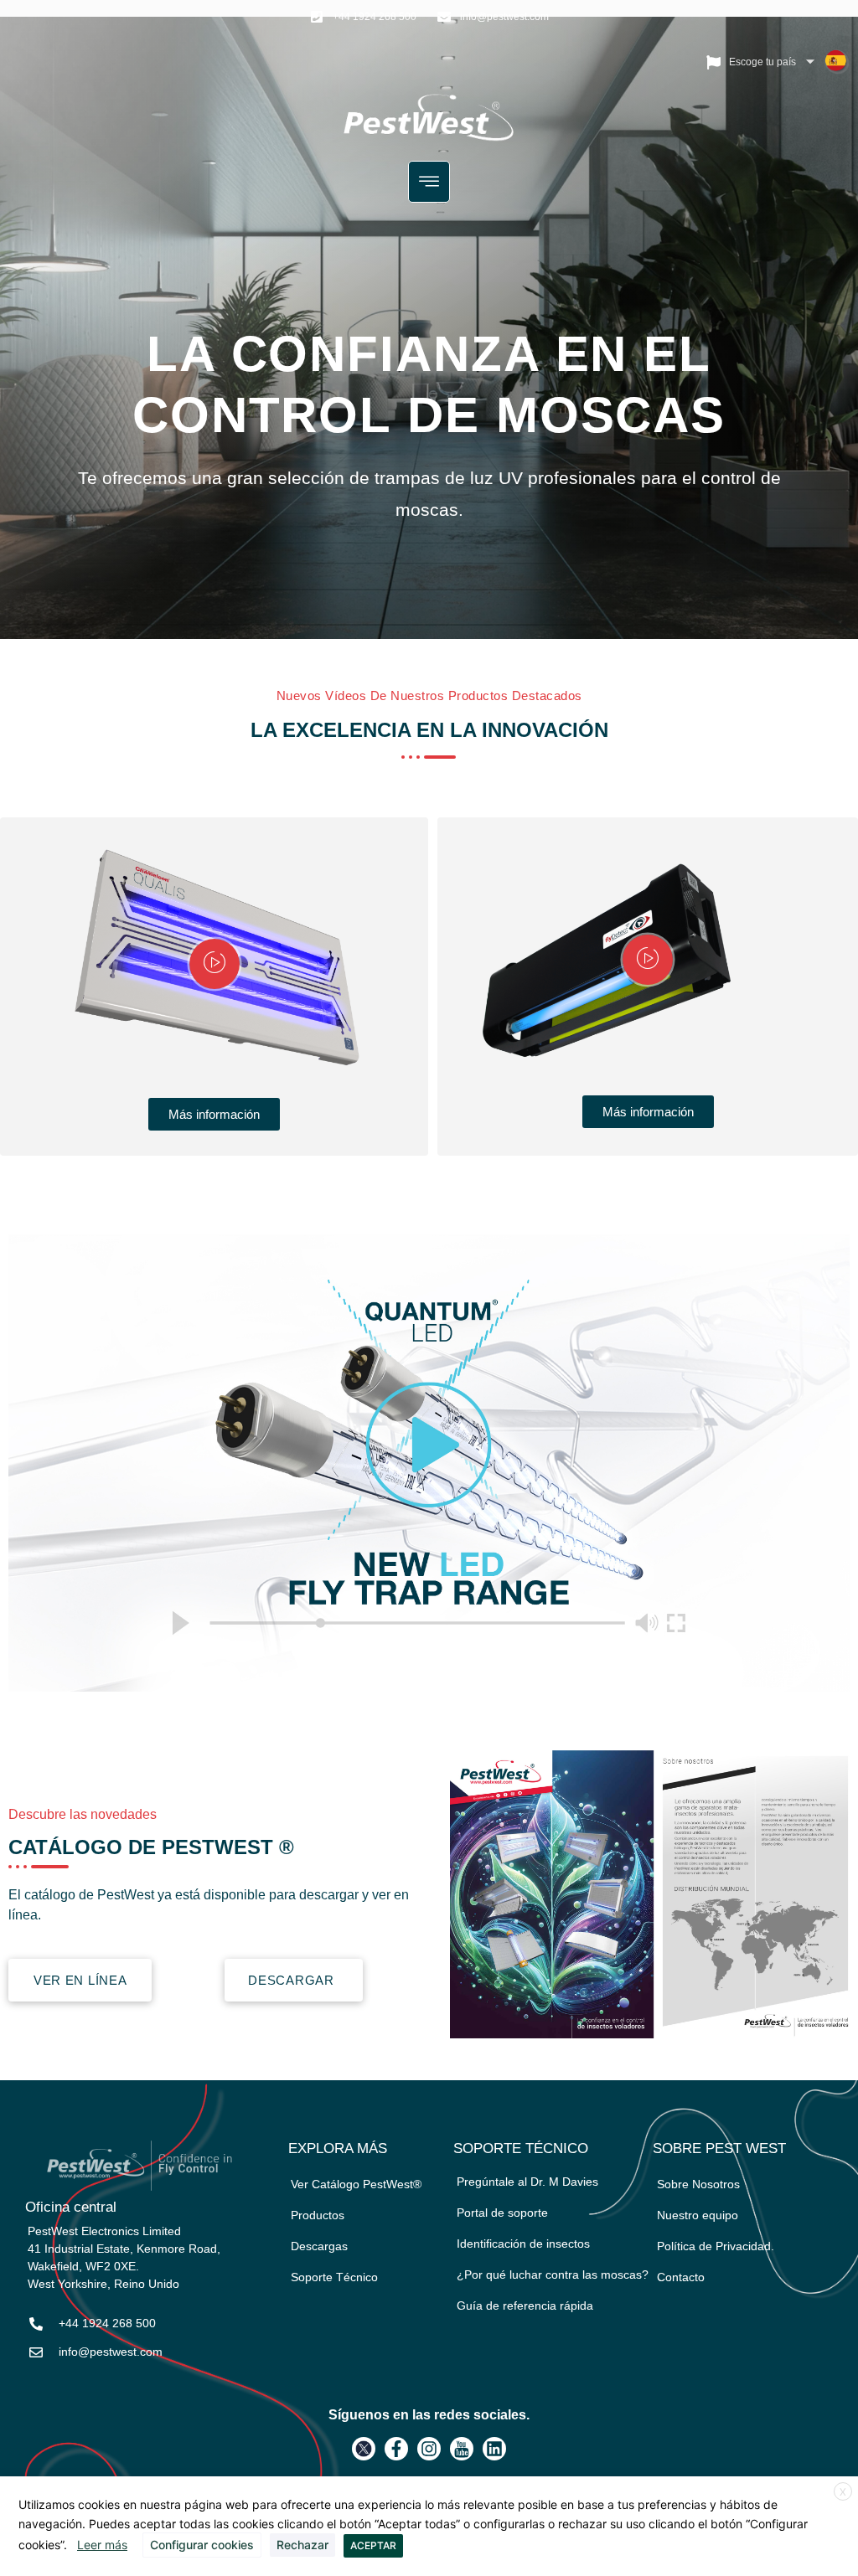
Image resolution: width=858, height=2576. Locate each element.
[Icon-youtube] (462, 2449)
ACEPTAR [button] (373, 2545)
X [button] (843, 2492)
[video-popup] (214, 964)
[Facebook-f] (396, 2449)
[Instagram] (429, 2449)
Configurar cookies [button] (202, 2545)
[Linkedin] (494, 2449)
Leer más (102, 2545)
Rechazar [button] (302, 2545)
